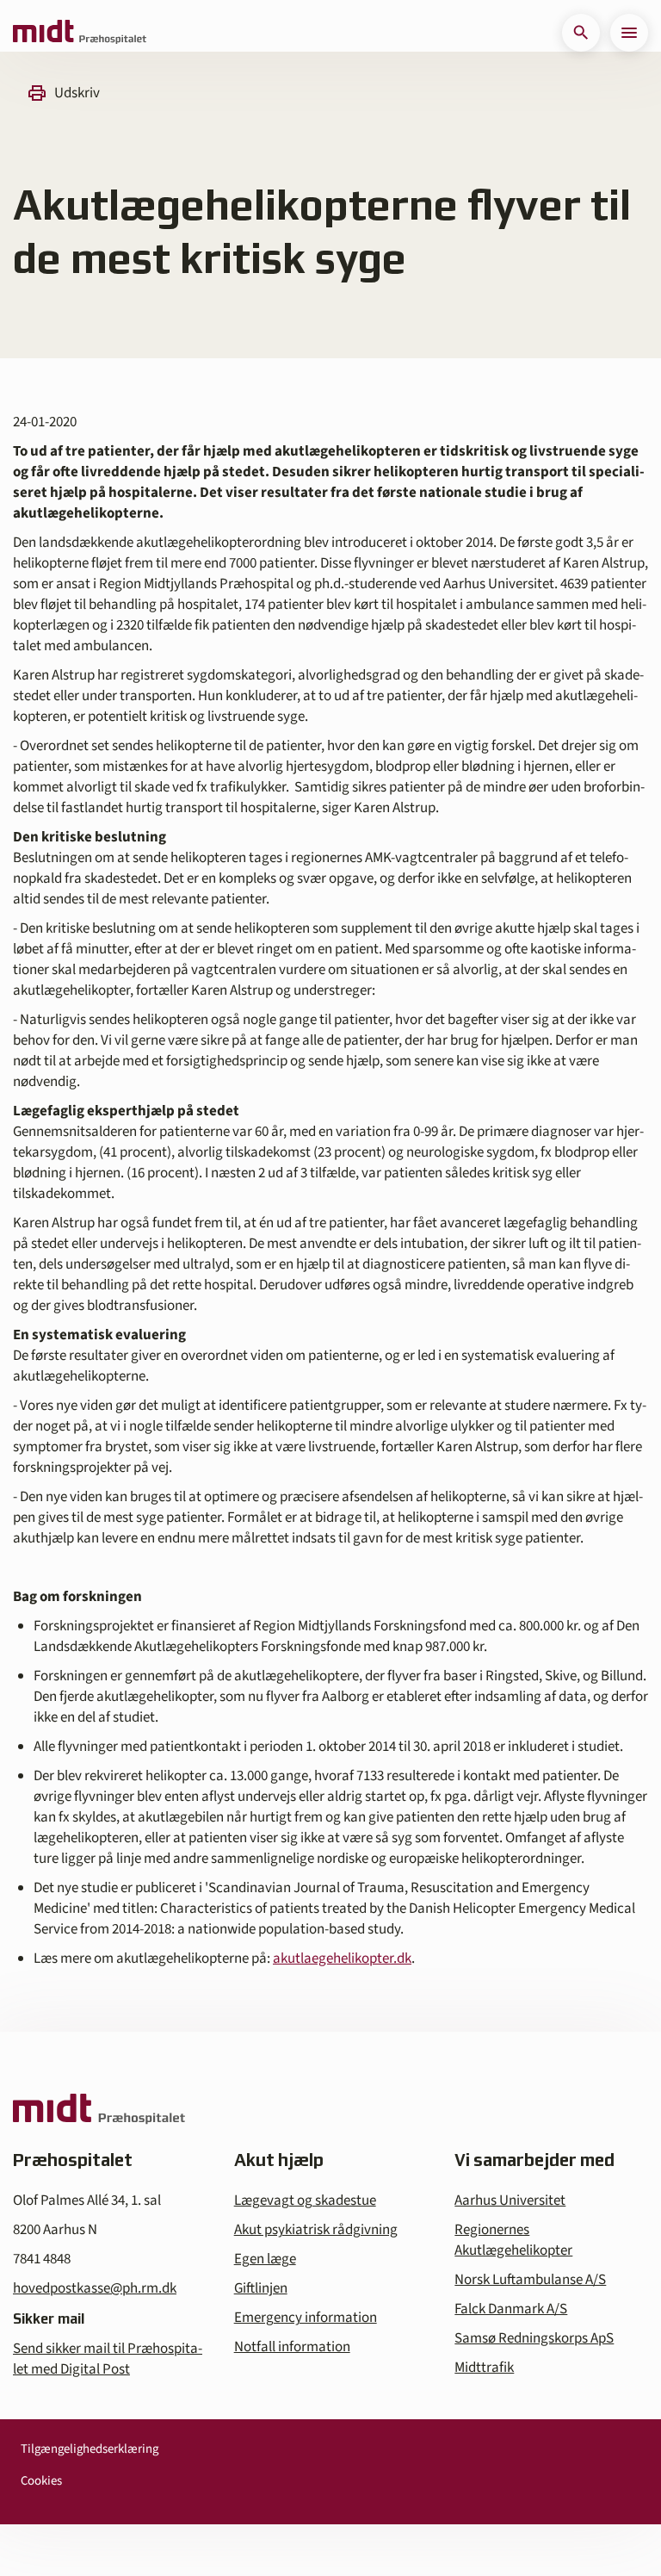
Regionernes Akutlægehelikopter (513, 2240)
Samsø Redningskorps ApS (534, 2338)
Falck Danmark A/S (511, 2309)
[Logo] (80, 33)
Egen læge (265, 2259)
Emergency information (306, 2318)
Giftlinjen (261, 2288)
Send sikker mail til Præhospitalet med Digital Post (108, 2359)
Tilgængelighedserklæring (90, 2449)
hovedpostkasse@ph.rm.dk (95, 2288)
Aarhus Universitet (510, 2200)
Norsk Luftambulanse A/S (530, 2280)
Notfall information (292, 2347)
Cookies (41, 2481)
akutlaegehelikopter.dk (342, 1958)
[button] (581, 33)
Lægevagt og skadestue (305, 2200)
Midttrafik (484, 2368)
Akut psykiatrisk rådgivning (316, 2230)
